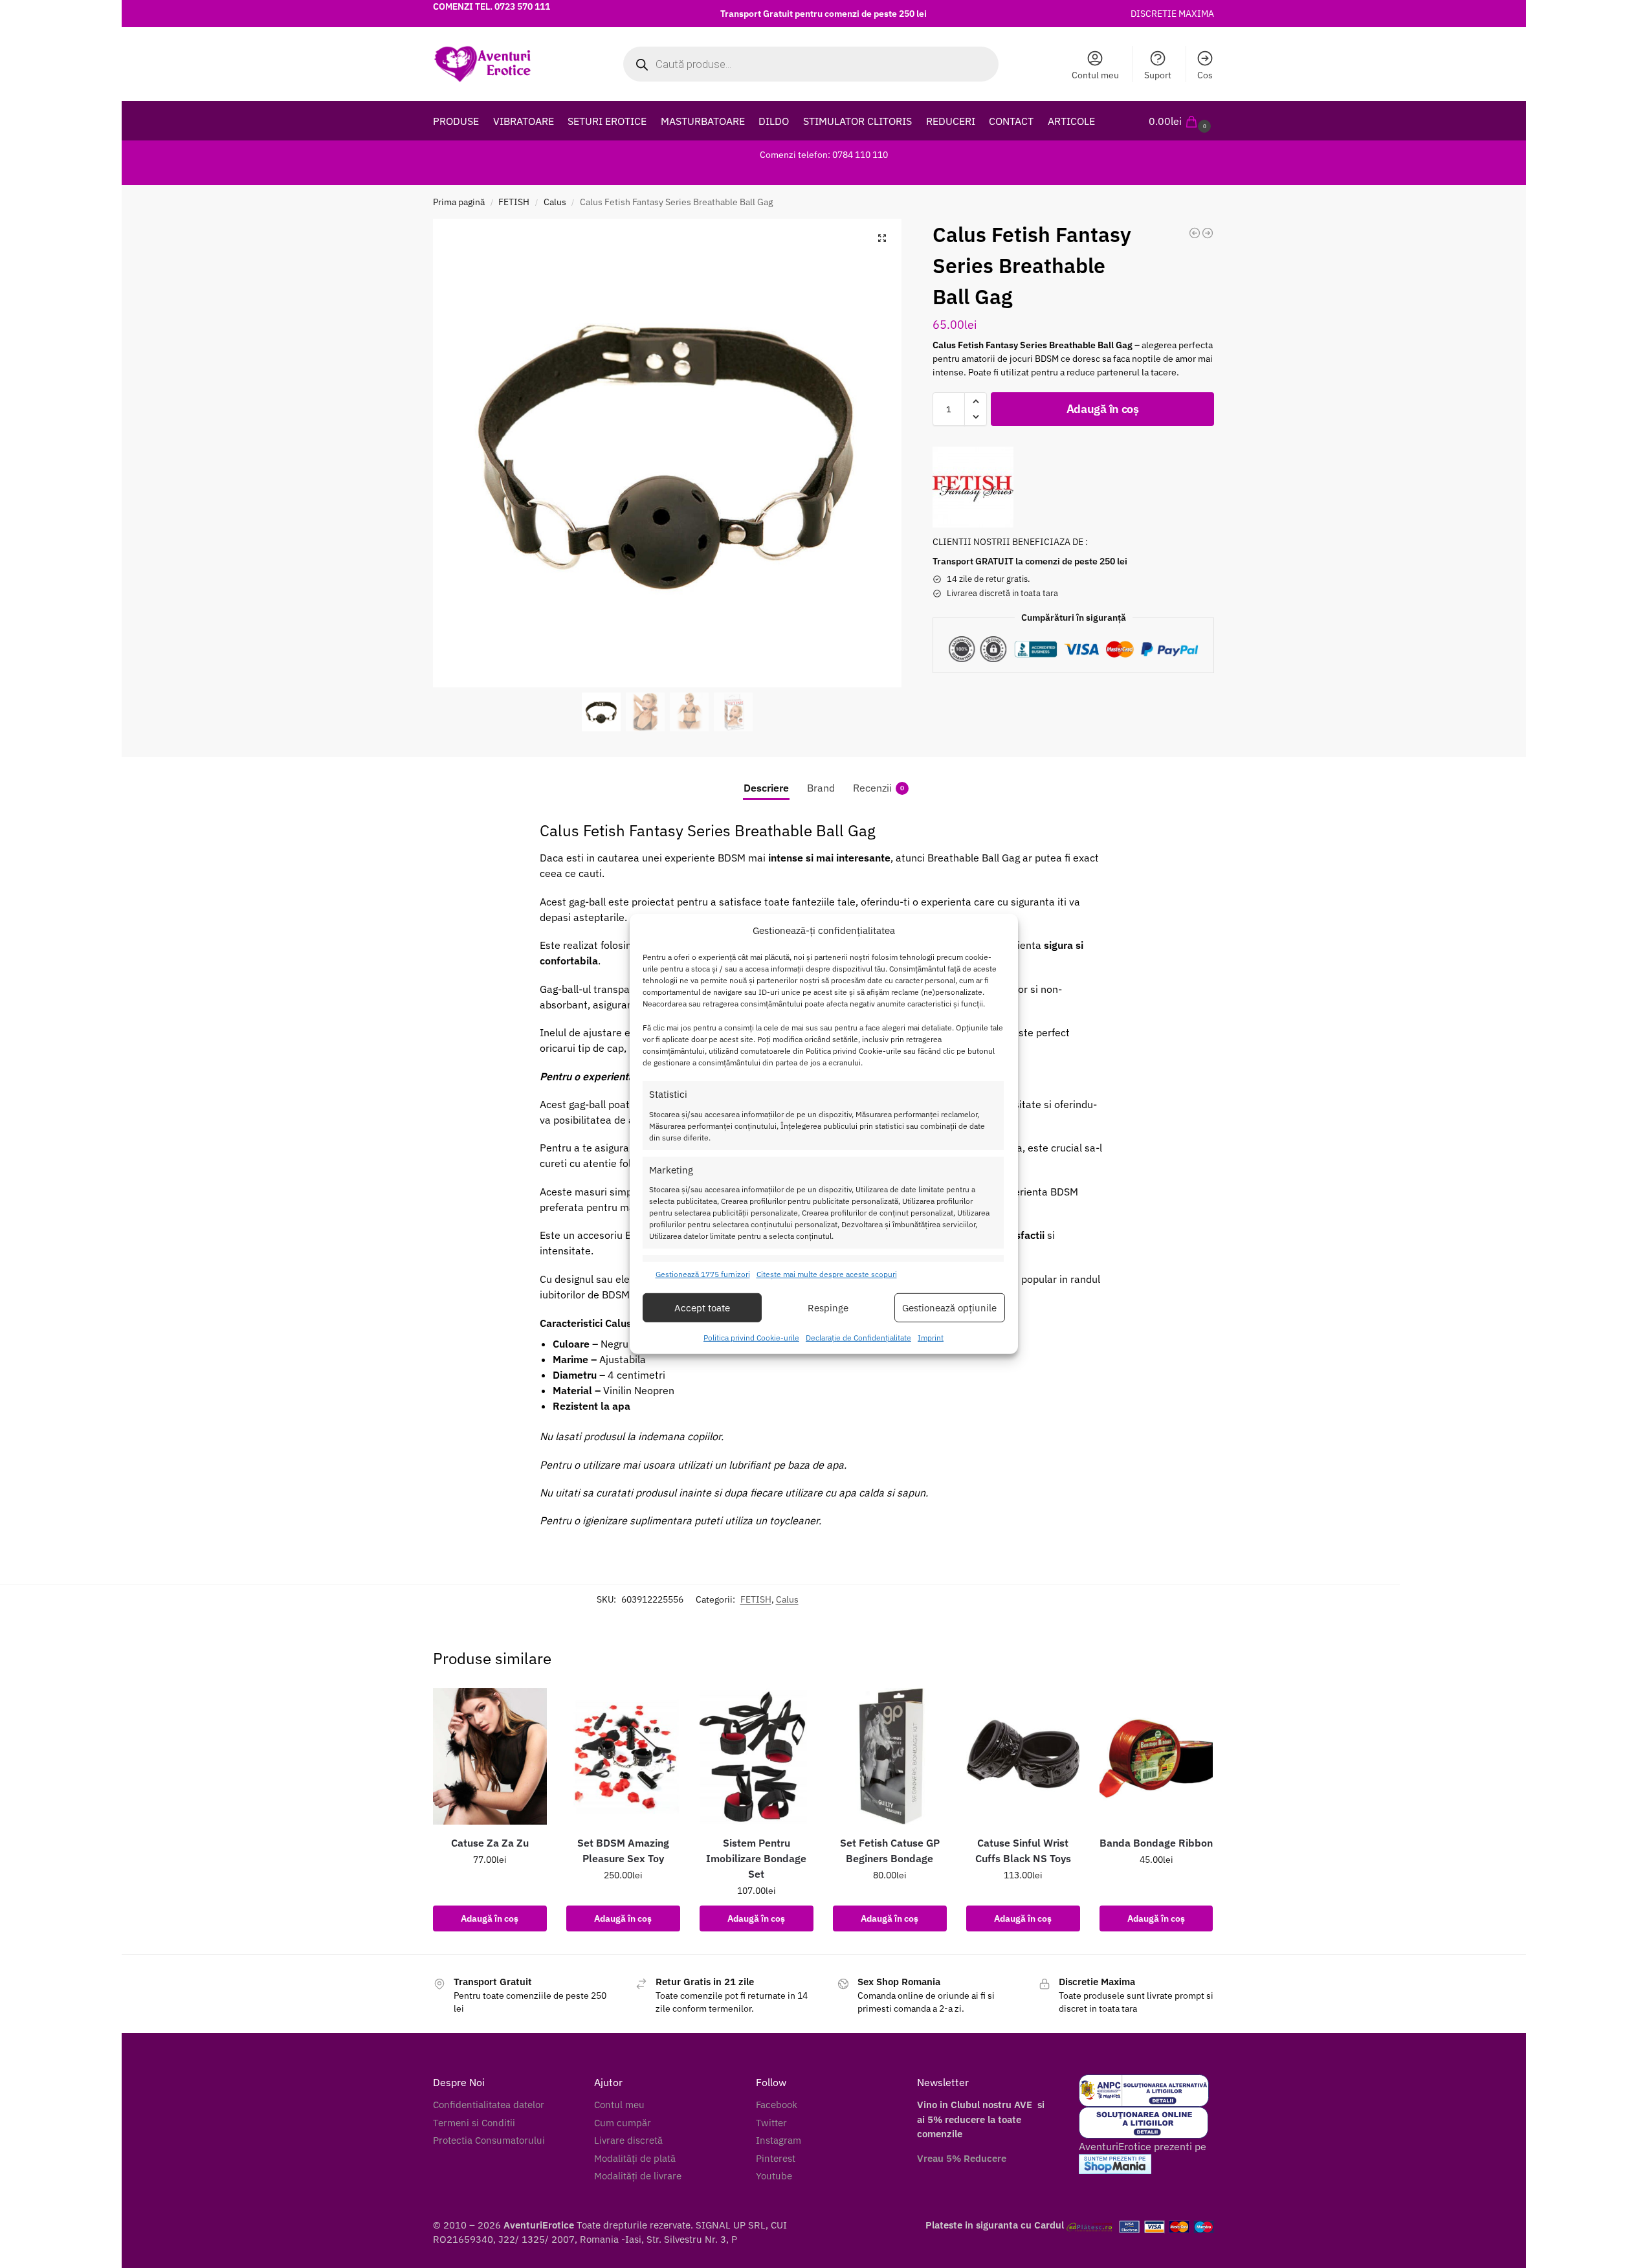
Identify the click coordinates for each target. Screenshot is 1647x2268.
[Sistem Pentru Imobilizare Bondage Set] (757, 1756)
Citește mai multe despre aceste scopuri (827, 1274)
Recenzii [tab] (879, 788)
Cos (1205, 75)
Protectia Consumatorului (489, 2140)
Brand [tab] (821, 788)
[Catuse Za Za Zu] (490, 1756)
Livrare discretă (628, 2140)
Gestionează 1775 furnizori (703, 1274)
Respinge (828, 1308)
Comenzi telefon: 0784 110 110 (824, 155)
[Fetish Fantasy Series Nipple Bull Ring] (1195, 233)
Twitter (771, 2123)
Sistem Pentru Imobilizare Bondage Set (756, 1858)
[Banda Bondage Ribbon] (1156, 1756)
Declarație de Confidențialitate (858, 1338)
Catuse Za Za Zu (490, 1843)
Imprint (931, 1338)
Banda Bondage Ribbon (1156, 1843)
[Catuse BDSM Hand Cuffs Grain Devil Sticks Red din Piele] (1208, 233)
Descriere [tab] (766, 788)
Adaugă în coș (1103, 409)
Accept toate (702, 1308)
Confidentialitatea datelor (489, 2105)
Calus (555, 202)
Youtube (774, 2176)
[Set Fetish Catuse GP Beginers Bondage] (890, 1756)
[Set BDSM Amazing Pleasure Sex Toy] (623, 1756)
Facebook (777, 2105)
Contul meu (1095, 75)
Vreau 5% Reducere (962, 2158)
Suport (1158, 75)
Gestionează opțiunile (949, 1308)
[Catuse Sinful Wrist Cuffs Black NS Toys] (1023, 1756)
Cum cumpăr (623, 2123)
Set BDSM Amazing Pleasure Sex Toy (623, 1851)
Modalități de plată (635, 2158)
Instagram (779, 2140)
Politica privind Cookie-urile (751, 1338)
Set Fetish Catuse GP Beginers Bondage (890, 1851)
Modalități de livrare (638, 2176)
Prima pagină (459, 202)
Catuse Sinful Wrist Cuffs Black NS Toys (1023, 1851)
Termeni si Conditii (474, 2123)
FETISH (514, 202)
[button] (1181, 121)
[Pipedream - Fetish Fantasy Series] (973, 487)
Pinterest (776, 2158)
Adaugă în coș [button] (490, 1918)
